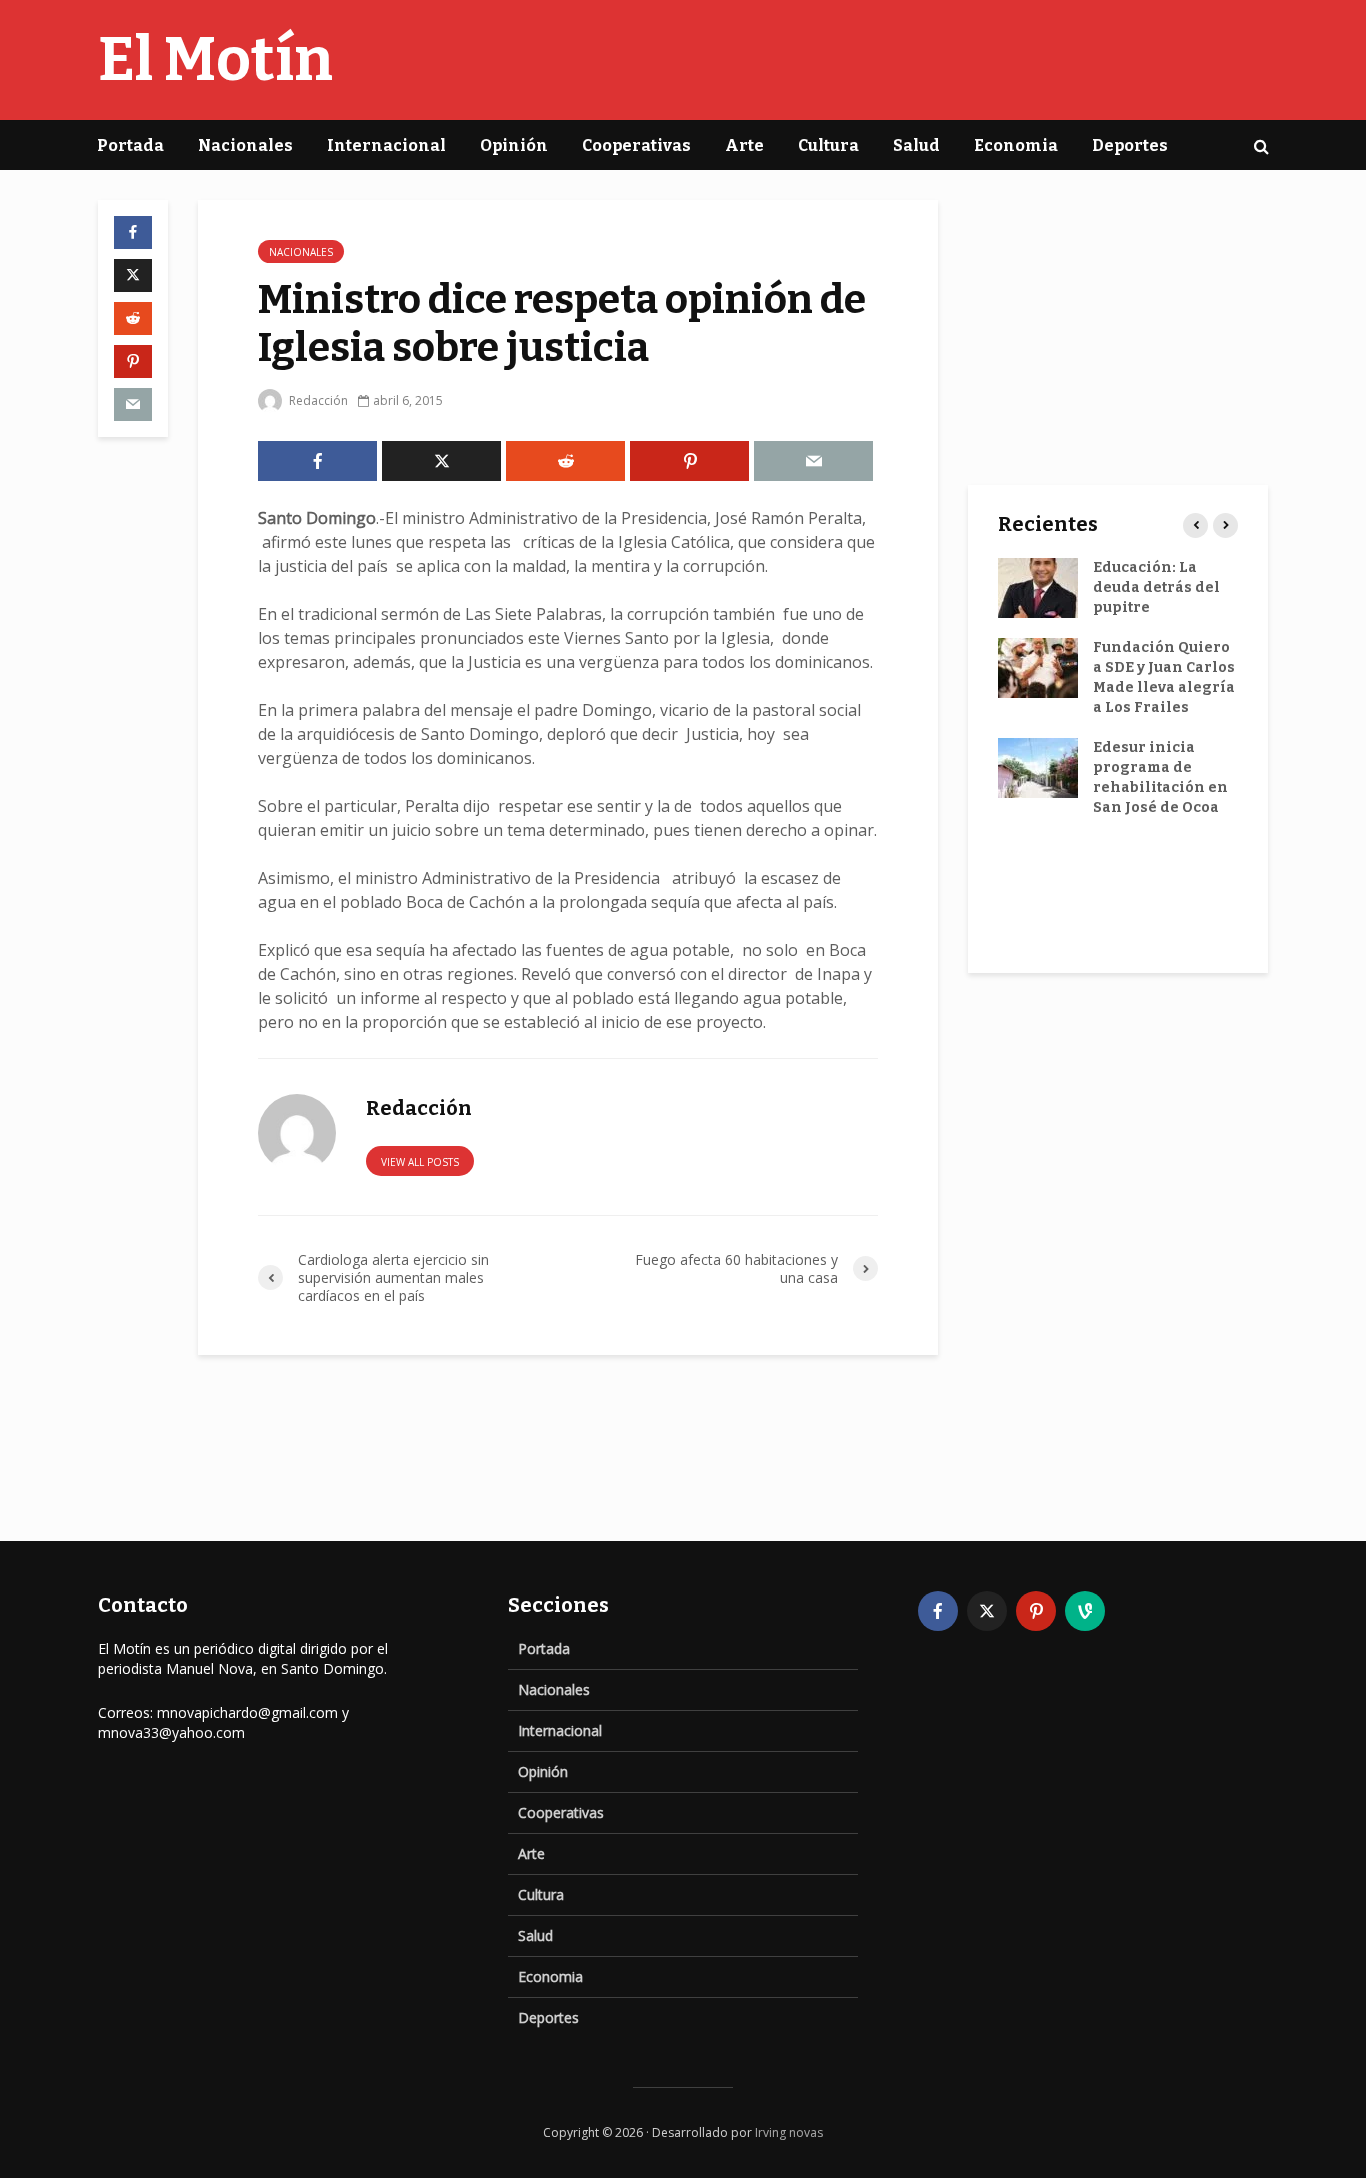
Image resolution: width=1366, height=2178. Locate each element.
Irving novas (789, 2132)
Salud (916, 145)
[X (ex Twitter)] (987, 1611)
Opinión (514, 145)
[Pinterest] (1036, 1611)
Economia (1016, 145)
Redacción (317, 400)
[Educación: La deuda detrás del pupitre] (1038, 587)
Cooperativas (636, 145)
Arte (744, 145)
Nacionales (245, 145)
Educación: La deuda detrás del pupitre (1156, 587)
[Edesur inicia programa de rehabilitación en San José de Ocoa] (1038, 767)
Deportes (1130, 145)
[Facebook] (938, 1611)
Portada (130, 145)
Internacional (386, 145)
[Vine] (1085, 1611)
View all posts (420, 1162)
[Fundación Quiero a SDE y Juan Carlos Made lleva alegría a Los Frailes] (1038, 667)
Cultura (828, 145)
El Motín (215, 60)
